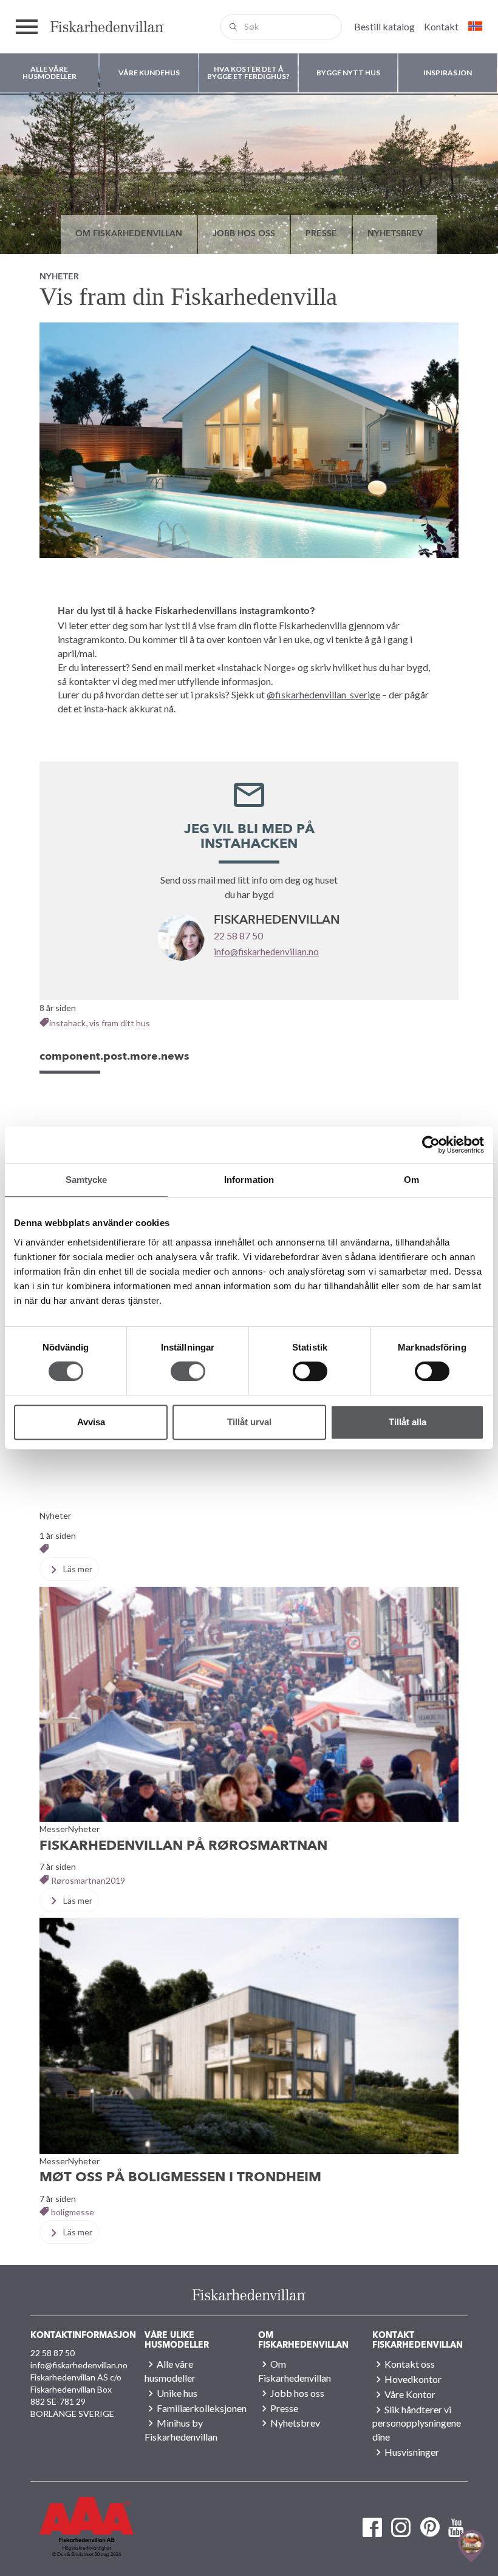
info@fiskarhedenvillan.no (266, 952)
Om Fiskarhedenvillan (129, 234)
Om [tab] (411, 1180)
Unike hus (177, 2393)
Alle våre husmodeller (170, 2371)
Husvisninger (412, 2452)
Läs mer (77, 1569)
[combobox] (281, 27)
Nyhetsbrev (395, 234)
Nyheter (59, 277)
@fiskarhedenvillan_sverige (323, 694)
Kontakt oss (410, 2364)
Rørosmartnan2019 (88, 1880)
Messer (54, 1829)
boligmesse (73, 2212)
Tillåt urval (249, 1422)
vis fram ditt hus (120, 1023)
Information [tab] (249, 1180)
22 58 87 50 (238, 935)
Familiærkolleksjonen (202, 2408)
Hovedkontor (413, 2379)
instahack (67, 1023)
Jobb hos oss (244, 234)
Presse (321, 234)
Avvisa (91, 1422)
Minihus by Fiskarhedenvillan (181, 2430)
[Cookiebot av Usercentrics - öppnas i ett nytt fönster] (431, 1145)
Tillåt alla (408, 1422)
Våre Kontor (410, 2394)
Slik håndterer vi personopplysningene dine (417, 2423)
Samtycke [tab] (87, 1180)
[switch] (188, 1371)
